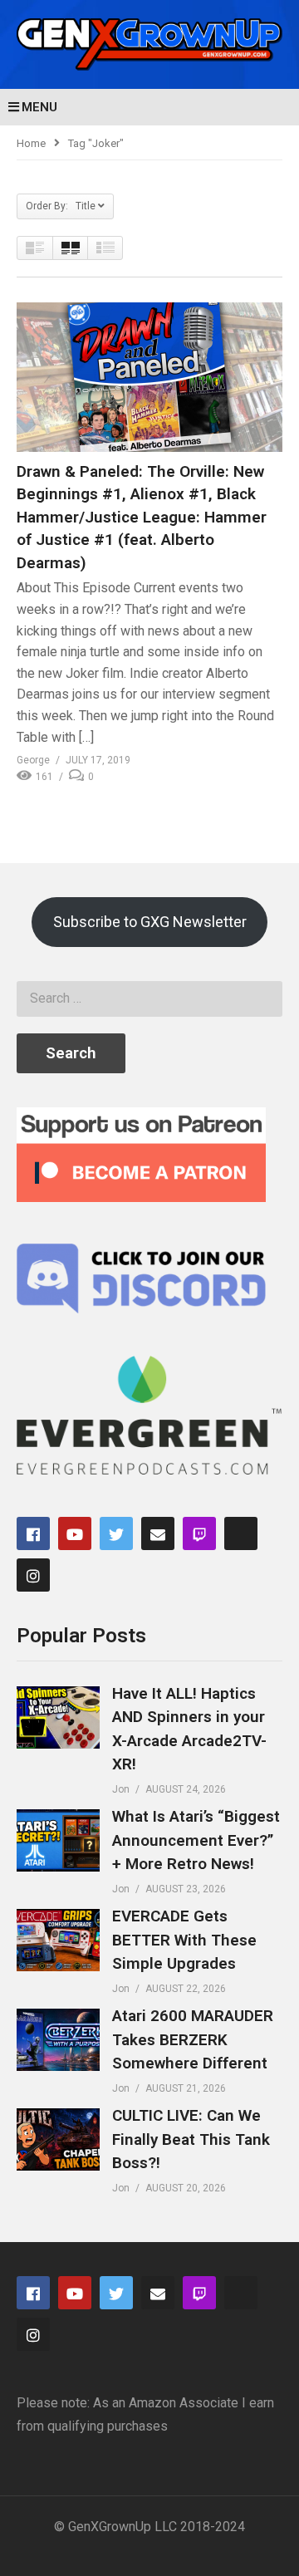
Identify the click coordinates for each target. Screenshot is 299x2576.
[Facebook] (33, 1533)
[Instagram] (33, 1575)
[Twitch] (199, 1533)
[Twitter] (116, 1533)
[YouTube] (75, 1533)
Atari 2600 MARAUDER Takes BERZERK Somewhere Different (193, 2039)
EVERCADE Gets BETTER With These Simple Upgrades (184, 1940)
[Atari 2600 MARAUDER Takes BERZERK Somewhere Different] (58, 2040)
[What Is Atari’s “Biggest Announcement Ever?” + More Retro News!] (58, 1840)
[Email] (158, 1533)
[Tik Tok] (241, 1533)
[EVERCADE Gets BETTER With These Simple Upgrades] (58, 1940)
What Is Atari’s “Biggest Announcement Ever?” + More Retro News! (196, 1840)
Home (31, 143)
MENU (39, 107)
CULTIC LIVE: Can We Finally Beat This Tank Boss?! (191, 2139)
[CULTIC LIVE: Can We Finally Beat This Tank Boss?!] (58, 2139)
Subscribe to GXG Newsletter (150, 922)
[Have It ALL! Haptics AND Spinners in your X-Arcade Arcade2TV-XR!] (58, 1717)
